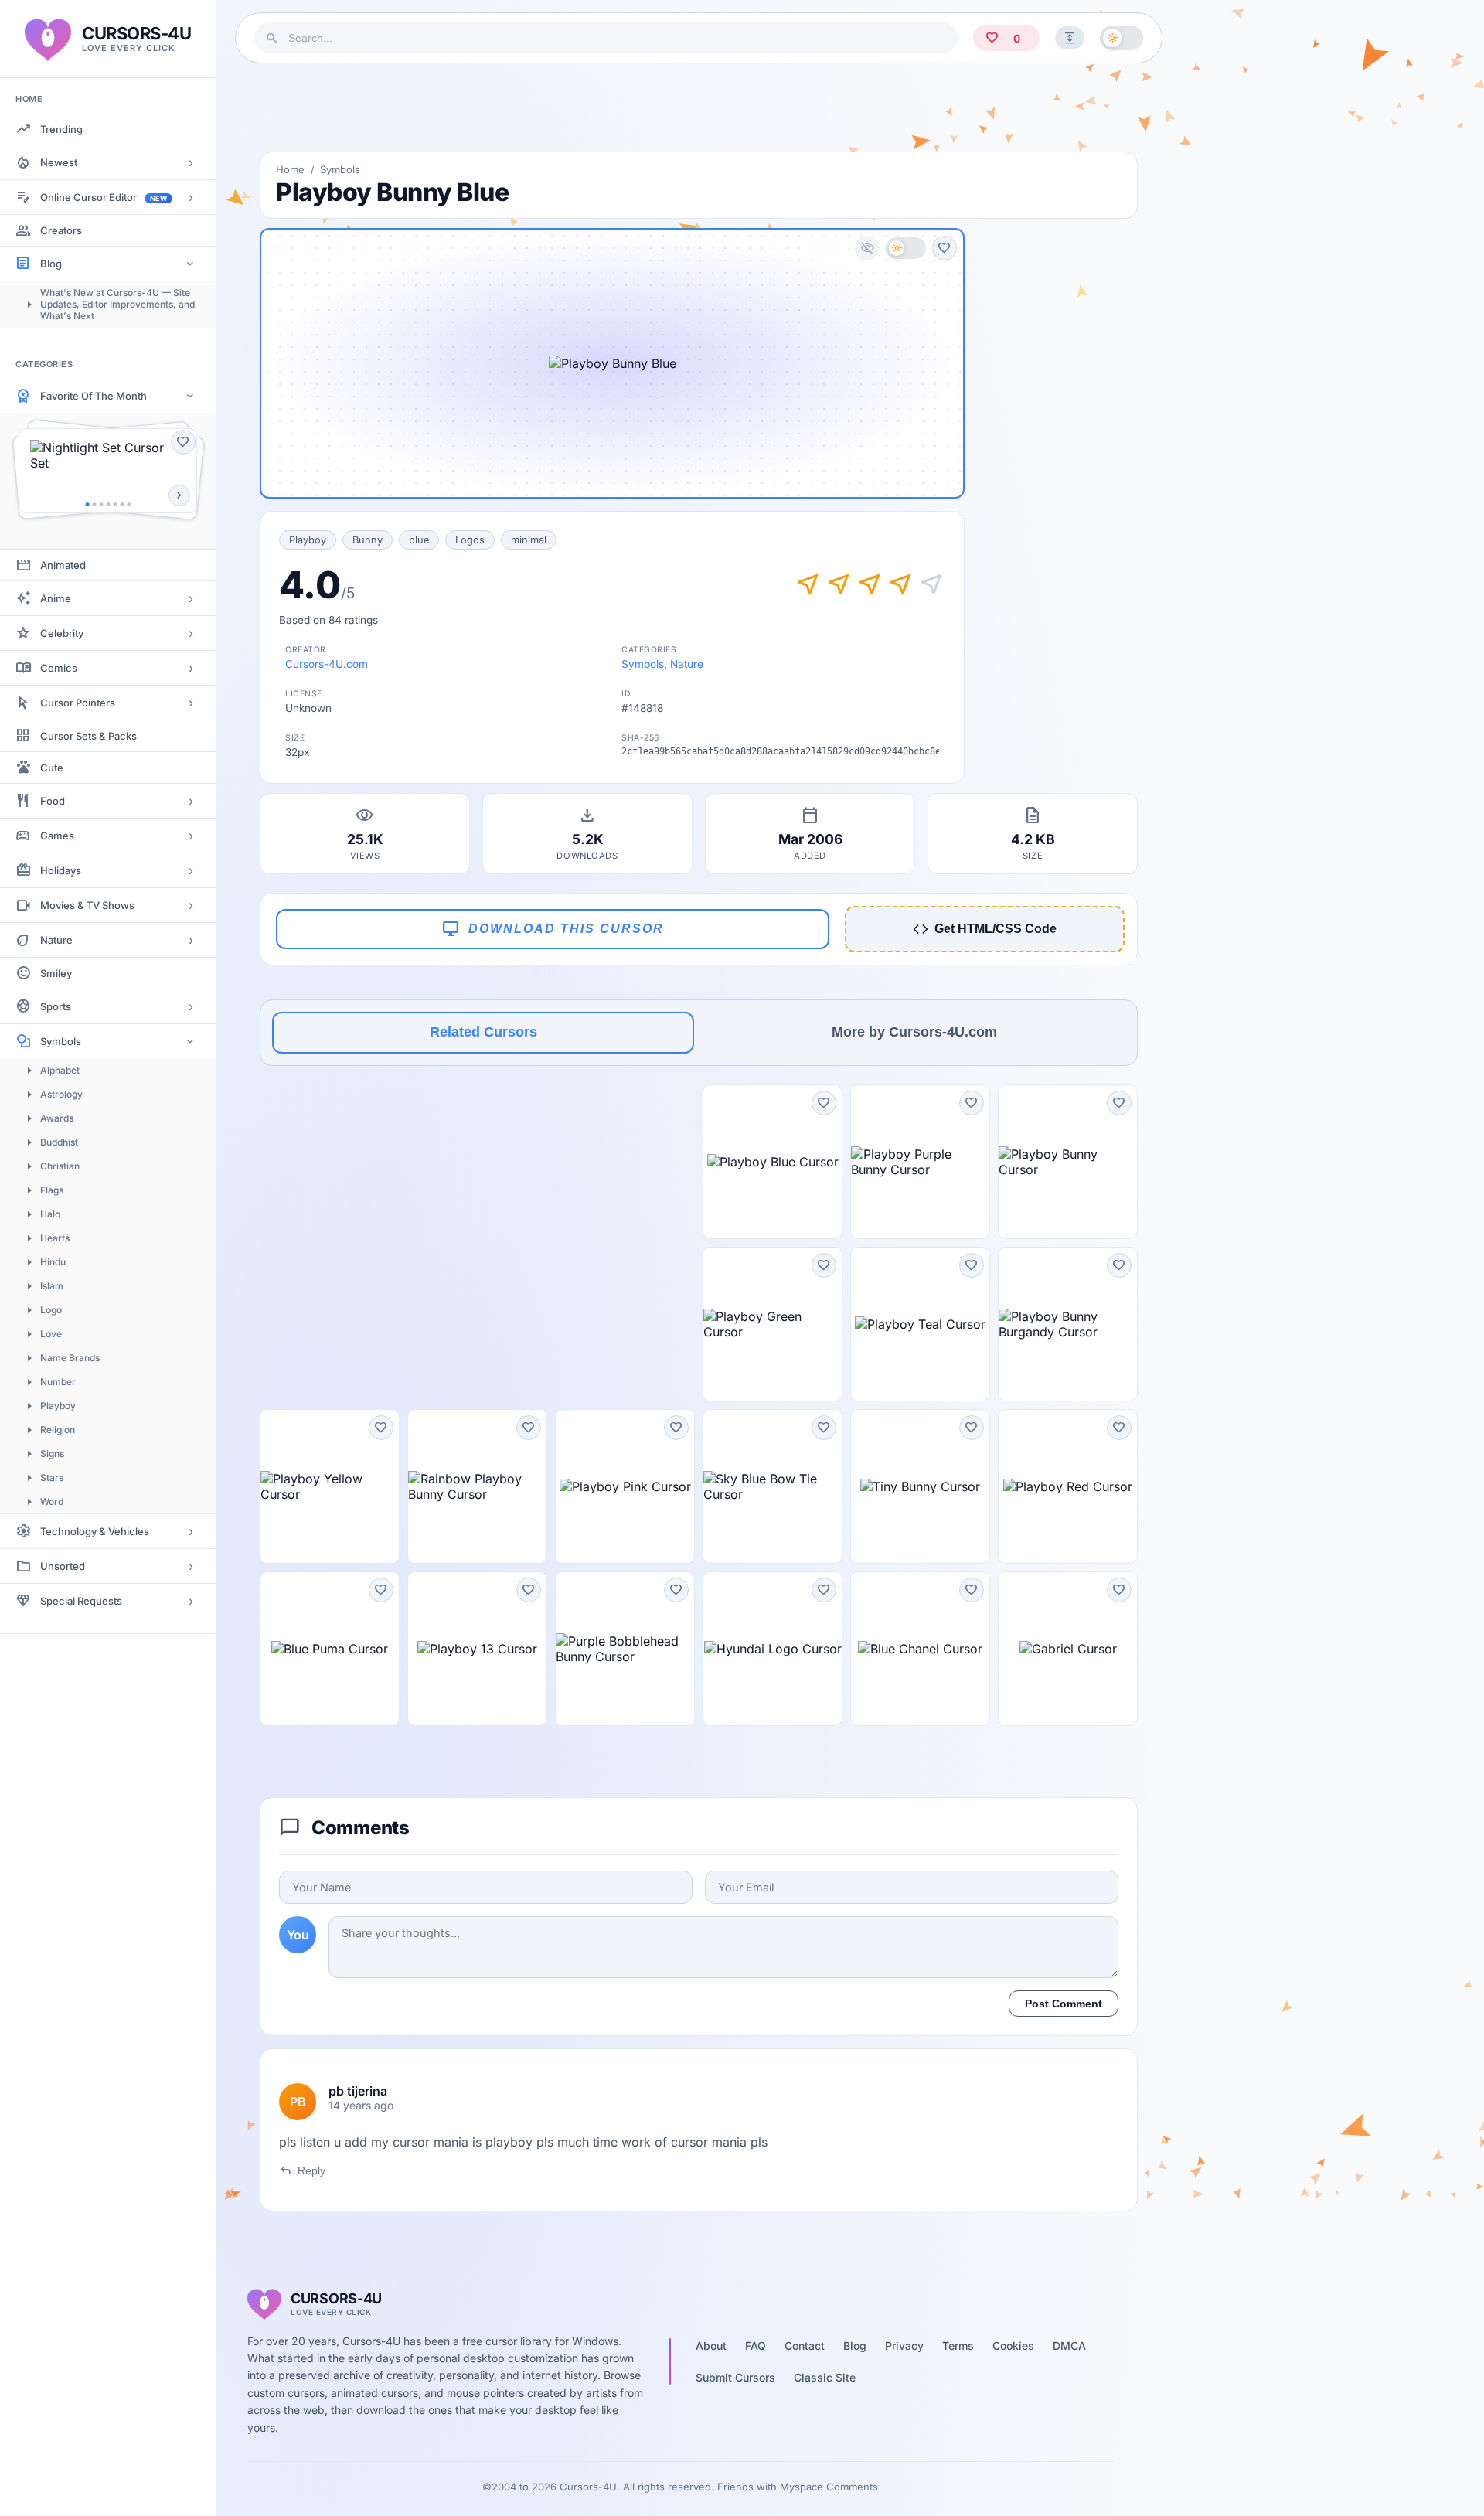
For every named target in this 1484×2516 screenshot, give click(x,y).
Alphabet (60, 1070)
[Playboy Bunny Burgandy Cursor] (1068, 1324)
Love (51, 1334)
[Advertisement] (699, 107)
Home (290, 169)
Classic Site (825, 2377)
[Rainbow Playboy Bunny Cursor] (477, 1486)
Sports (56, 1006)
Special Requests (81, 1601)
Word (52, 1501)
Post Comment (1064, 2004)
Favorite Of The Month (94, 396)
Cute (52, 768)
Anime (56, 598)
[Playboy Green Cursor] (773, 1324)
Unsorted (63, 1566)
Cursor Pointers (78, 703)
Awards (57, 1118)
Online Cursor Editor (104, 197)
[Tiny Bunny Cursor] (920, 1486)
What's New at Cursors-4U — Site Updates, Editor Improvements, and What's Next (117, 304)
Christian (60, 1166)
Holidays (61, 870)
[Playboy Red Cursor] (1068, 1486)
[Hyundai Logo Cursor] (773, 1649)
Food (53, 801)
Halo (50, 1214)
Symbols (61, 1041)
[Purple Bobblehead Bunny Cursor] (625, 1649)
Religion (58, 1430)
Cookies (1013, 2346)
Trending (61, 129)
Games (57, 836)
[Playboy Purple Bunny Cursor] (920, 1162)
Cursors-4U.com (327, 664)
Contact (805, 2346)
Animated (63, 565)
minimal (529, 540)
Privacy (904, 2346)
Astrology (61, 1094)
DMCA (1069, 2346)
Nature (56, 940)
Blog (51, 264)
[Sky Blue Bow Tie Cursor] (773, 1486)
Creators (61, 230)
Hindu (53, 1262)
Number (58, 1382)
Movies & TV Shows (87, 905)
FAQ (756, 2346)
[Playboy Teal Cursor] (920, 1324)
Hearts (55, 1238)
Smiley (56, 973)
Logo (51, 1310)
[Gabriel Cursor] (1068, 1649)
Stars (52, 1478)
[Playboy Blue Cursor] (773, 1162)
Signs (52, 1454)
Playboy (58, 1406)
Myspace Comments (829, 2487)
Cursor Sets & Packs (88, 736)
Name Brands (70, 1358)
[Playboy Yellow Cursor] (330, 1486)
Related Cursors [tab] (483, 1032)
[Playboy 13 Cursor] (477, 1649)
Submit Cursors (735, 2377)
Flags (52, 1190)
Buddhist (59, 1142)
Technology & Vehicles (95, 1531)
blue (419, 540)
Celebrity (62, 633)
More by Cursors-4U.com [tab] (914, 1032)
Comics (59, 668)
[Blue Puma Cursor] (330, 1649)
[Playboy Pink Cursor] (625, 1486)
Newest (59, 162)
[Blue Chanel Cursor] (920, 1649)
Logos (470, 540)
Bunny (368, 540)
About (711, 2346)
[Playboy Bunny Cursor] (1068, 1162)
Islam (52, 1286)
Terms (958, 2346)
